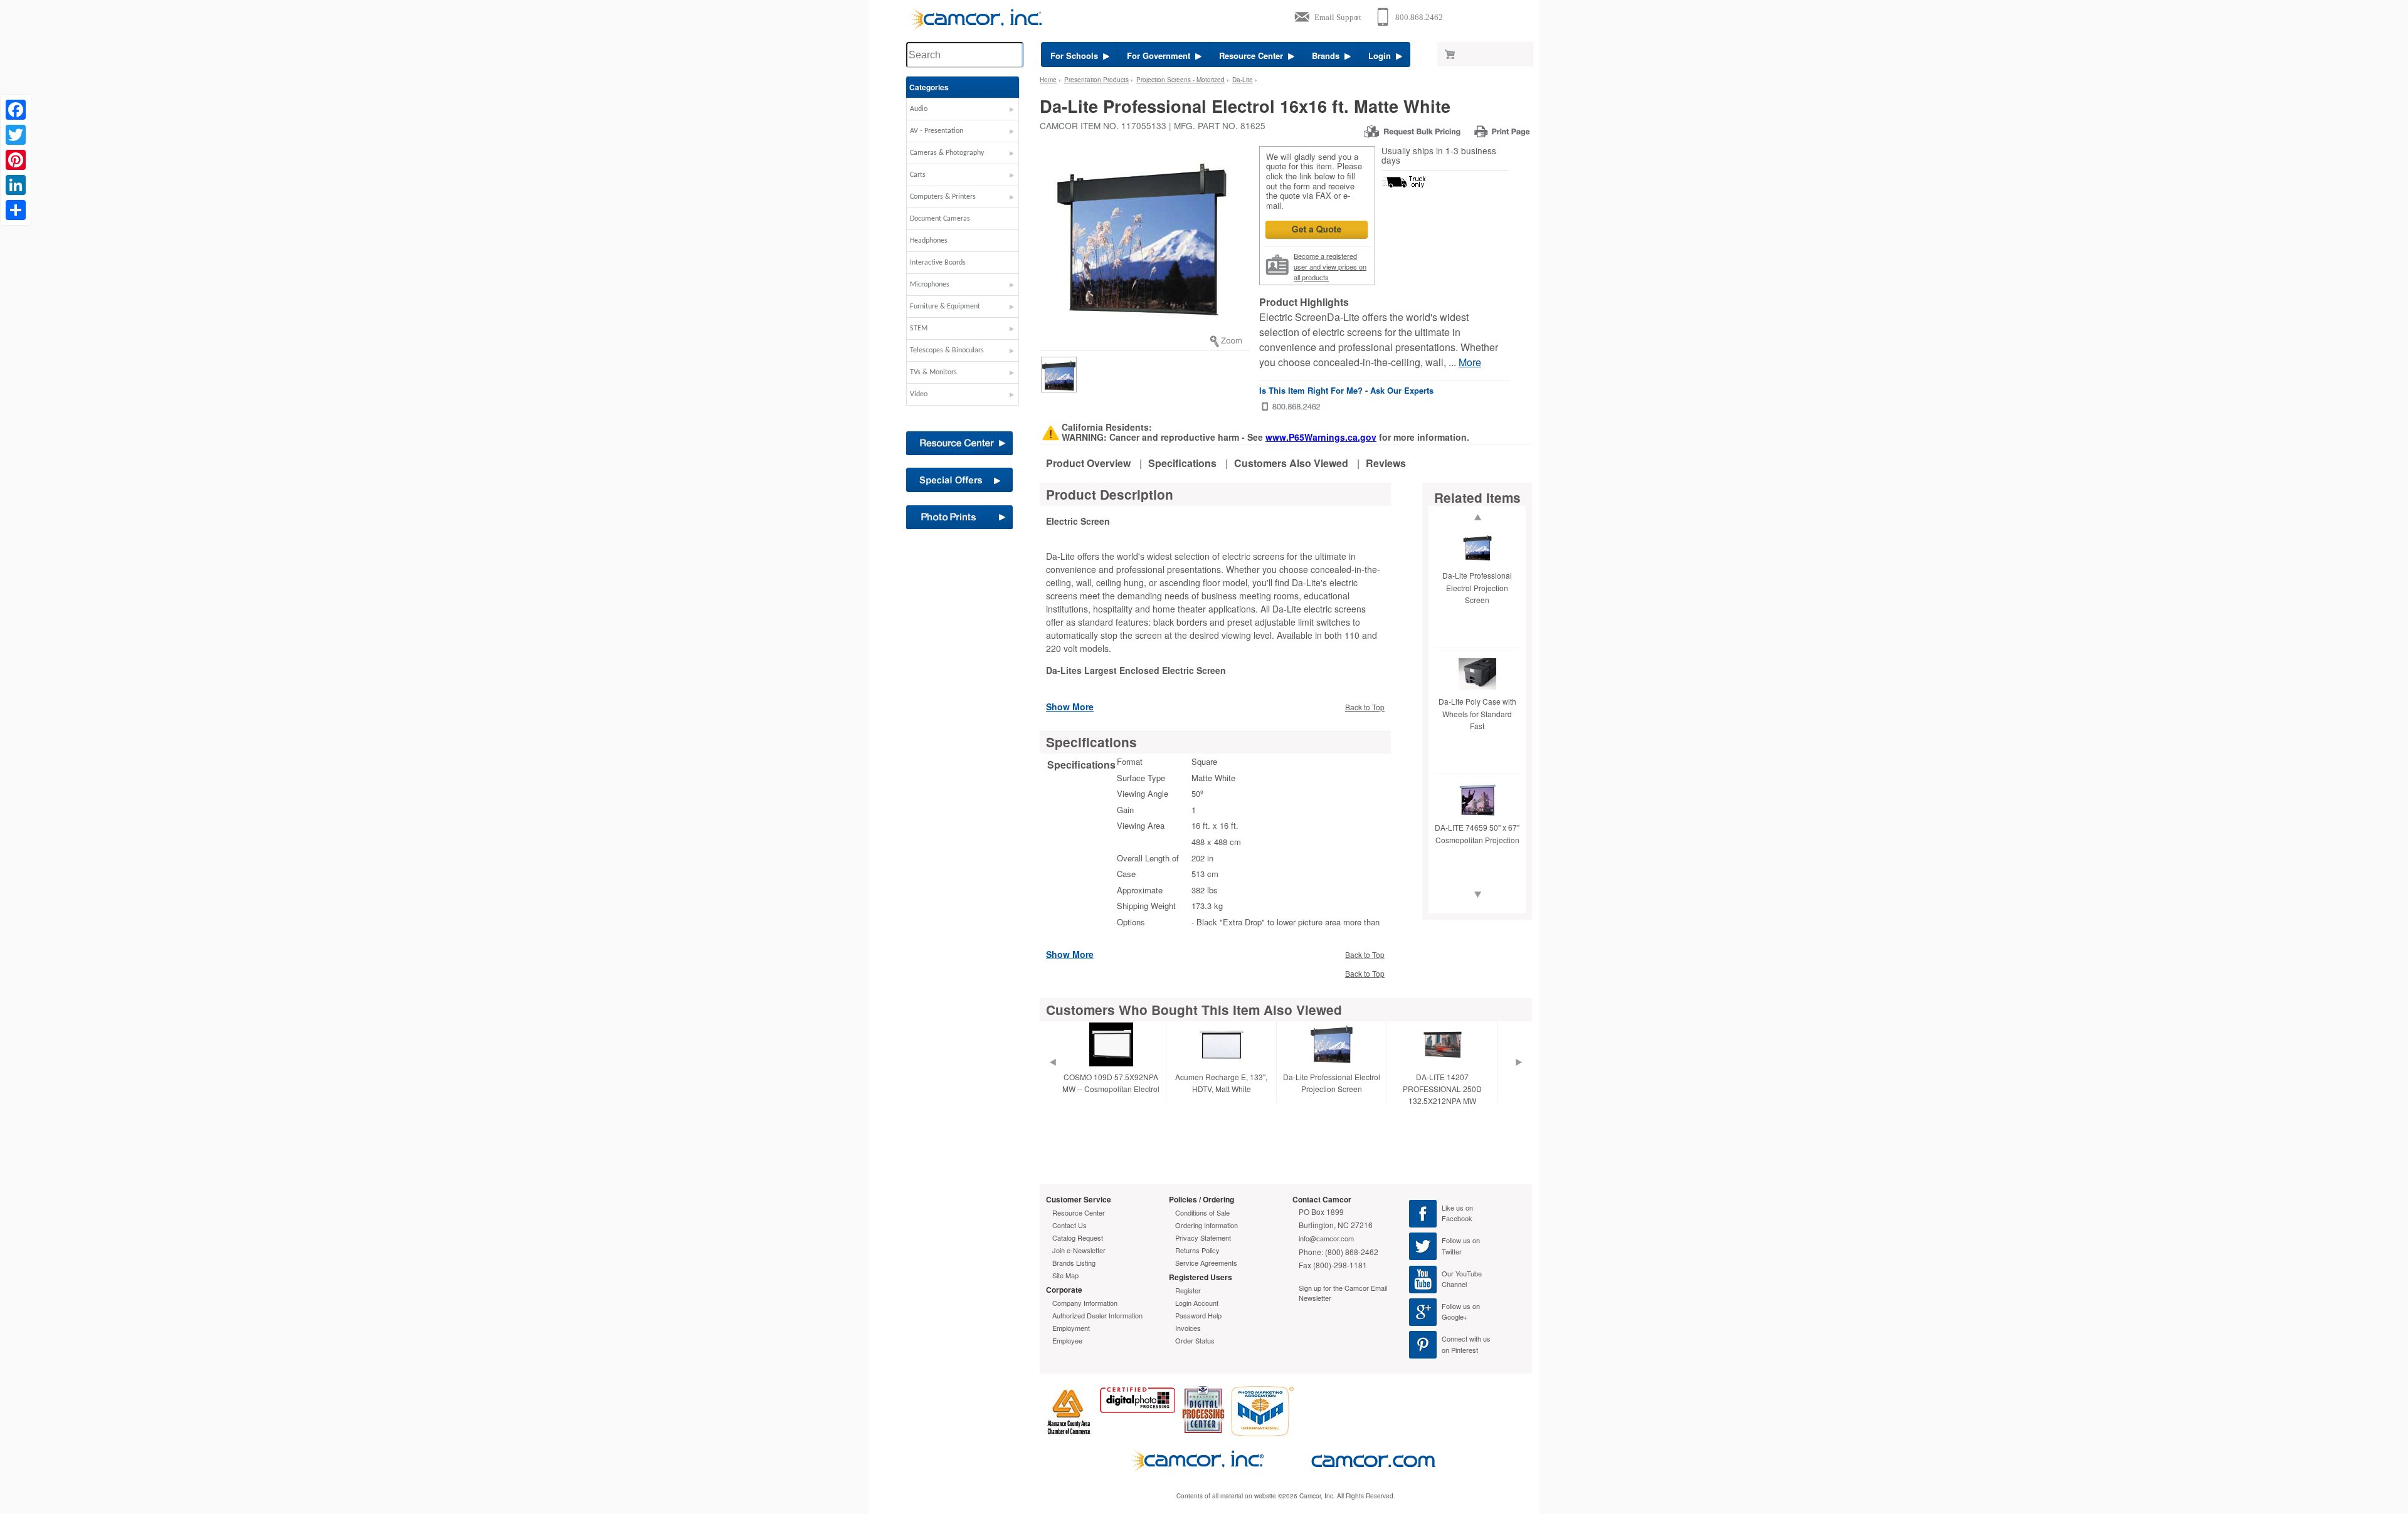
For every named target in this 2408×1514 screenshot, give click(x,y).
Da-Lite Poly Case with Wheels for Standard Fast (1477, 713)
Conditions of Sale (1202, 1212)
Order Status (1195, 1340)
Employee (1067, 1340)
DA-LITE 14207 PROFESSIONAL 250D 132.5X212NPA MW (1442, 1089)
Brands (1328, 55)
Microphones (930, 285)
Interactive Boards (938, 263)
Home (1048, 80)
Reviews (1386, 463)
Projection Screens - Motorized (1180, 80)
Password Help (1198, 1315)
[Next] (1519, 1078)
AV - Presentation (937, 131)
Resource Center (1254, 55)
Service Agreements (1206, 1263)
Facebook (1457, 1218)
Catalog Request (1078, 1238)
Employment (1071, 1328)
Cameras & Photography (947, 153)
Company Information (1085, 1303)
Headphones (929, 241)
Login (1382, 55)
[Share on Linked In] (16, 185)
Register (1188, 1290)
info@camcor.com (1326, 1238)
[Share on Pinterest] (16, 160)
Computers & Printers (943, 197)
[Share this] (16, 210)
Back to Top (1365, 707)
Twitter (1452, 1251)
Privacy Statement (1203, 1238)
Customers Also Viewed (1291, 463)
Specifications (1182, 463)
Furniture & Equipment (945, 307)
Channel (1454, 1284)
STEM (919, 329)
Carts (918, 175)
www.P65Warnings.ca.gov (1321, 437)
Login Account (1197, 1303)
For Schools (1077, 55)
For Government (1161, 55)
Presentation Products (1096, 80)
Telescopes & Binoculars (947, 350)
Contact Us (1069, 1225)
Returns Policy (1197, 1250)
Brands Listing (1074, 1263)
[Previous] (1052, 1078)
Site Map (1065, 1275)
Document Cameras (940, 219)
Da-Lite (1243, 80)
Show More (1070, 706)
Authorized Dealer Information (1097, 1315)
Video (919, 394)
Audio (919, 109)
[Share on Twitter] (16, 135)
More (1470, 362)
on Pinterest (1460, 1350)
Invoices (1188, 1328)
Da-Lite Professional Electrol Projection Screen (1477, 587)
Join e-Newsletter (1079, 1250)
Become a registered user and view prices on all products (1330, 266)
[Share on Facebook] (16, 110)
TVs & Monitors (933, 372)
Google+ (1455, 1317)
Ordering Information (1207, 1225)
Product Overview (1088, 463)
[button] (963, 112)
